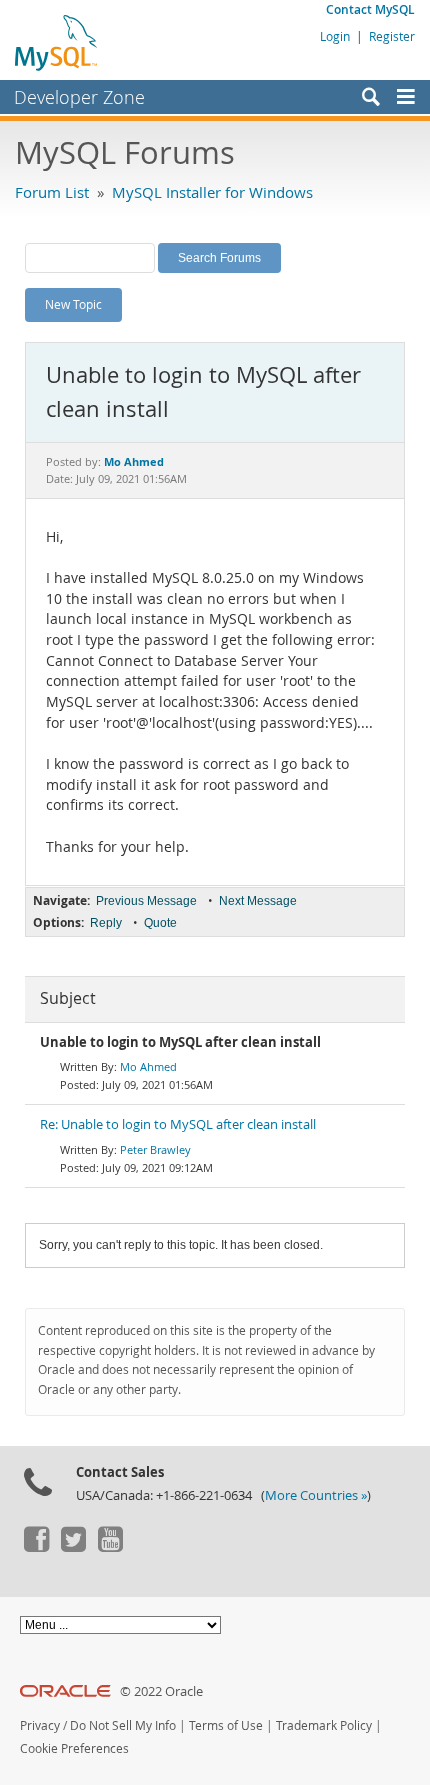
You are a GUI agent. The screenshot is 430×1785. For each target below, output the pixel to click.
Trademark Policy (324, 1725)
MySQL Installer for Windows (212, 192)
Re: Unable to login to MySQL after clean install (178, 1124)
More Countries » (316, 1495)
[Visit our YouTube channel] (110, 1547)
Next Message (258, 901)
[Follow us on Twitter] (73, 1547)
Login (335, 36)
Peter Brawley (155, 1149)
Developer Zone (79, 97)
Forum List (52, 192)
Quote (160, 923)
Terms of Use (226, 1725)
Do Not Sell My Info (123, 1725)
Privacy (40, 1725)
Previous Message (146, 901)
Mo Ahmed (148, 1066)
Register (392, 36)
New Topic (73, 304)
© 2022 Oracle (161, 1691)
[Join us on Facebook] (36, 1547)
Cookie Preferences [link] (74, 1748)
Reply (106, 923)
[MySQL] (57, 42)
